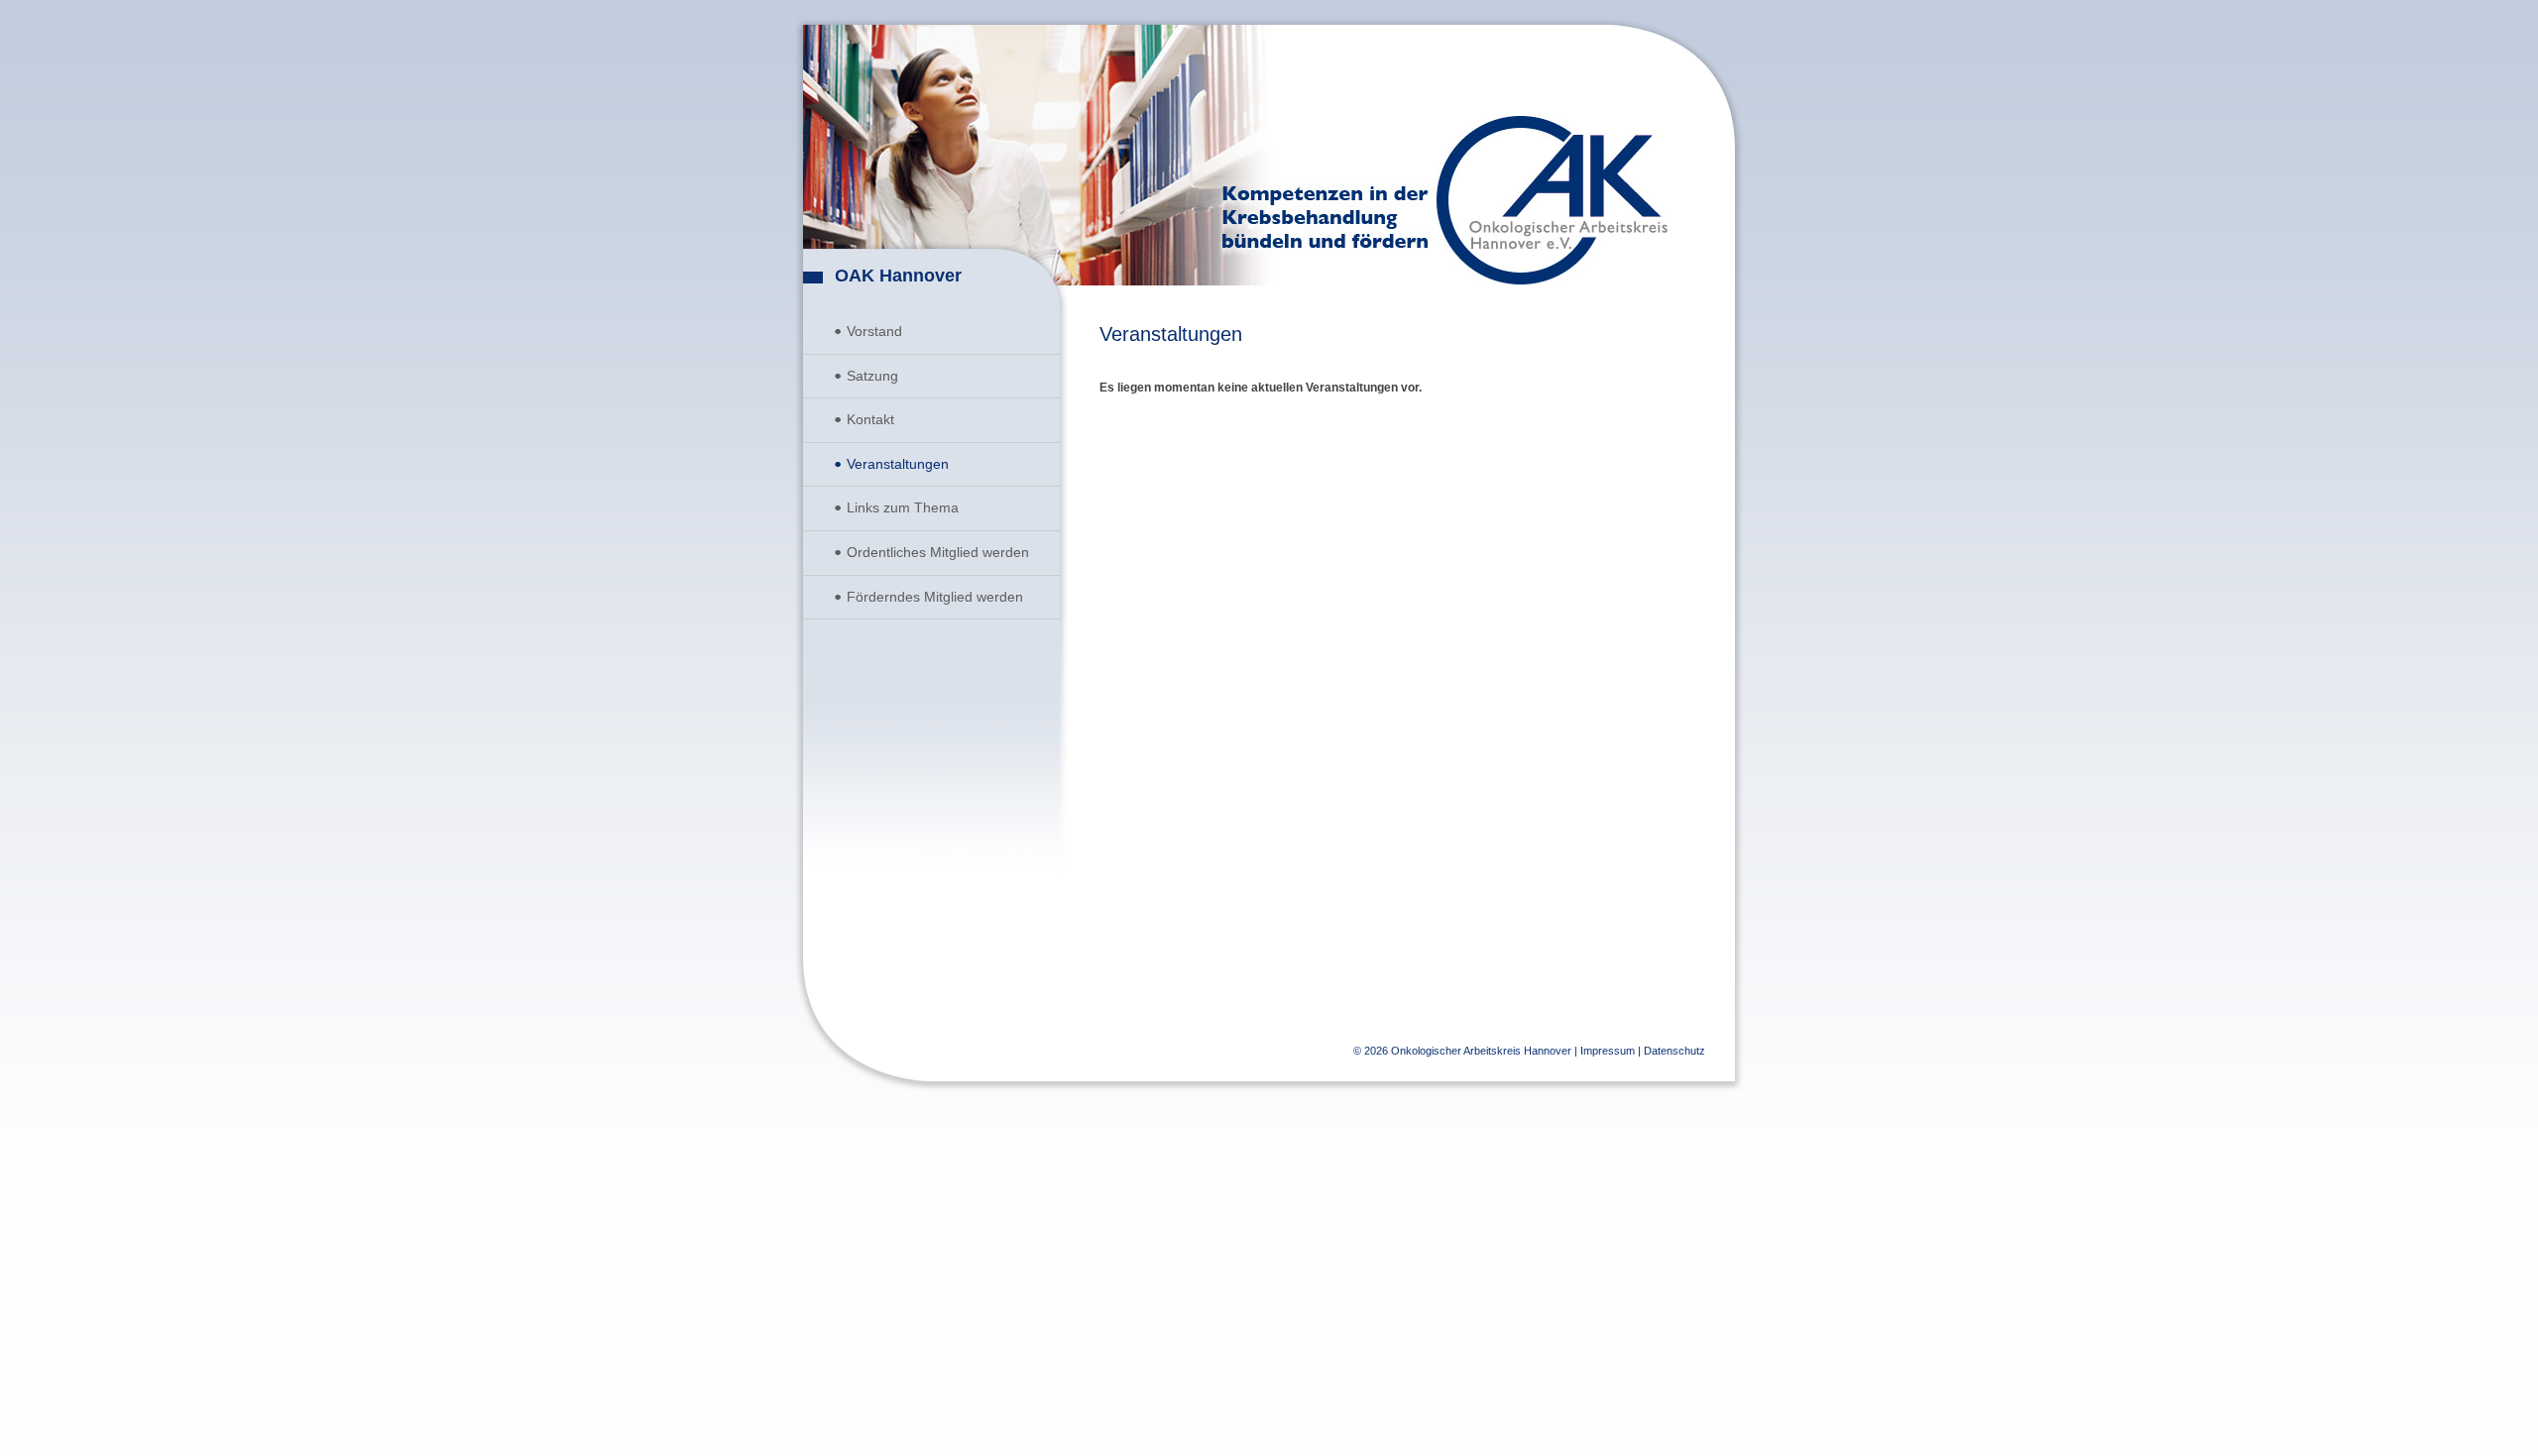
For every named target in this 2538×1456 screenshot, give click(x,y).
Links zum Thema (903, 507)
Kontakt (870, 419)
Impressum (1608, 1051)
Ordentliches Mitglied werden (938, 552)
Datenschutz (1674, 1051)
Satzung (872, 376)
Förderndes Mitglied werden (935, 597)
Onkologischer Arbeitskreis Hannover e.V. (1552, 200)
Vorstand (874, 331)
